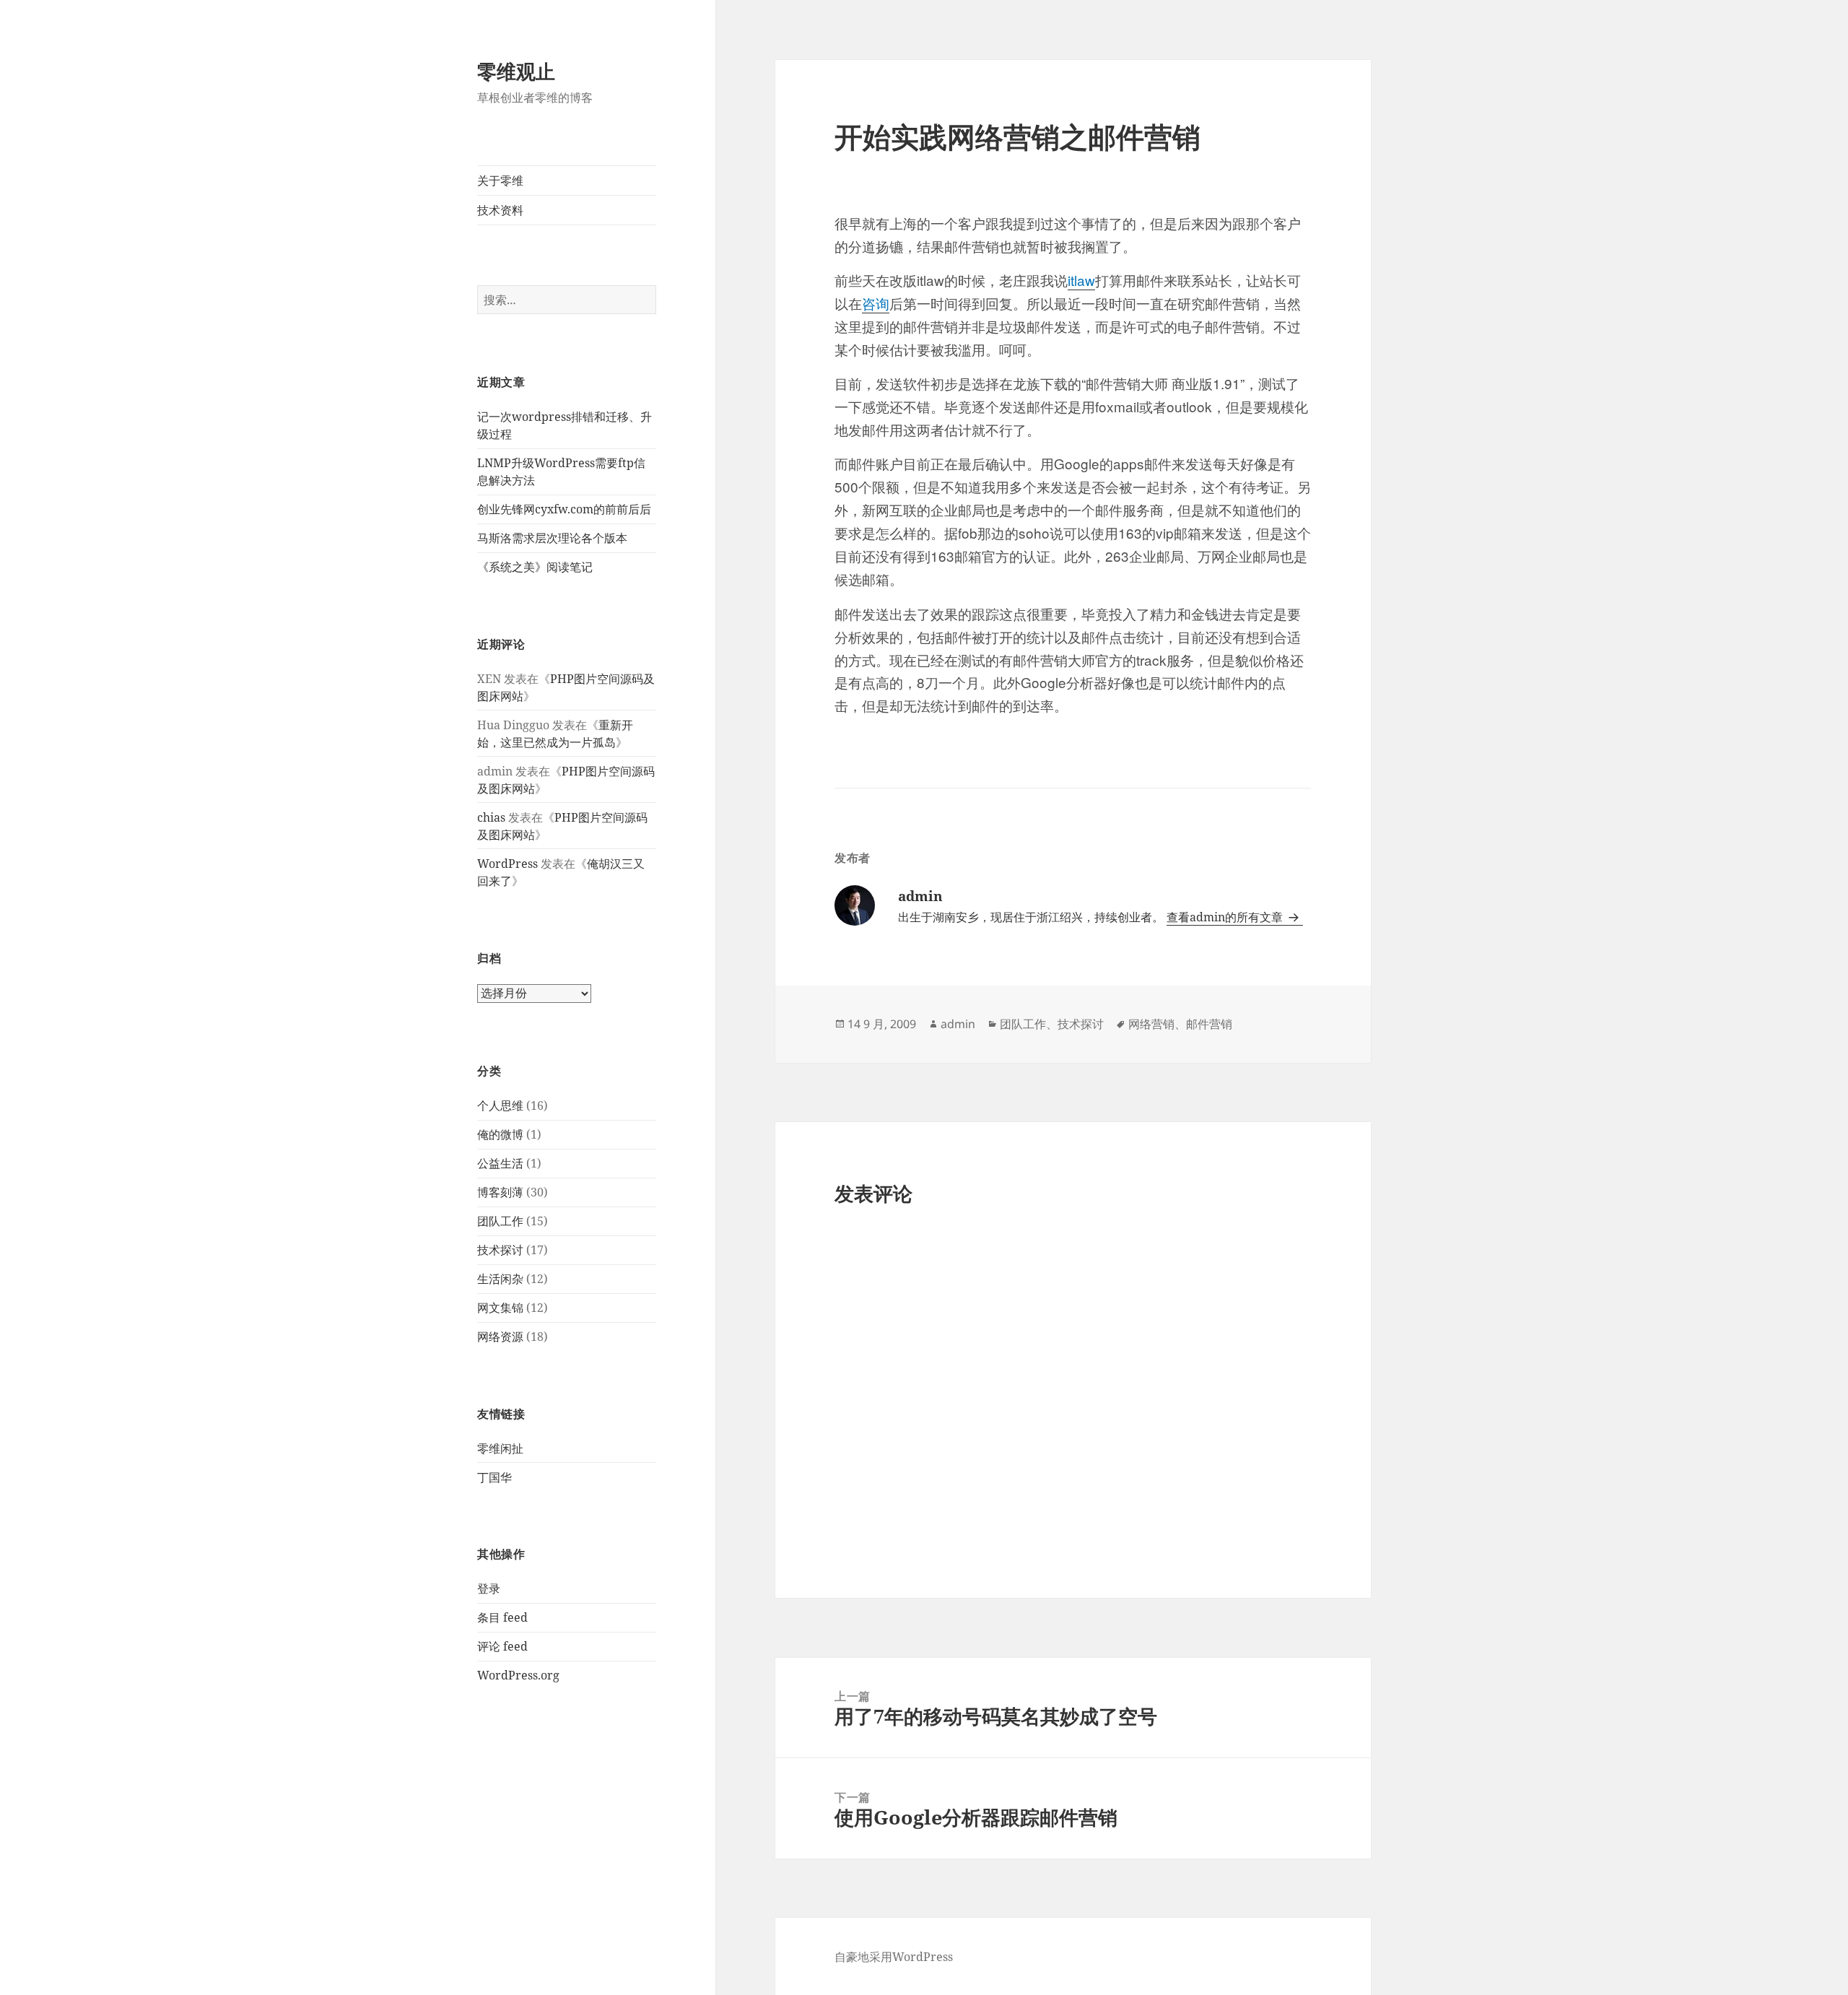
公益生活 (500, 1163)
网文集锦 (500, 1308)
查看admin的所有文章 (1226, 917)
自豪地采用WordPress (894, 1957)
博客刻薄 (500, 1192)
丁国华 (494, 1477)
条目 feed (502, 1617)
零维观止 (516, 71)
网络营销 (1151, 1024)
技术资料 (500, 210)
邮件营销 (1209, 1024)
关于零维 (500, 181)
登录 (489, 1588)
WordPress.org (518, 1675)
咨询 (876, 303)
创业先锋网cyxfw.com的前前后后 (564, 509)
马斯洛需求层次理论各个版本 (552, 538)
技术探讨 (500, 1250)
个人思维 (500, 1105)
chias (491, 817)
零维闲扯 (500, 1448)
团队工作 (500, 1221)
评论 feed (502, 1646)
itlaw (1081, 280)
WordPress (507, 864)
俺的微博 (500, 1134)
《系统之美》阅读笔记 (535, 567)
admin (958, 1024)
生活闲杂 (500, 1279)
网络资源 (500, 1336)
